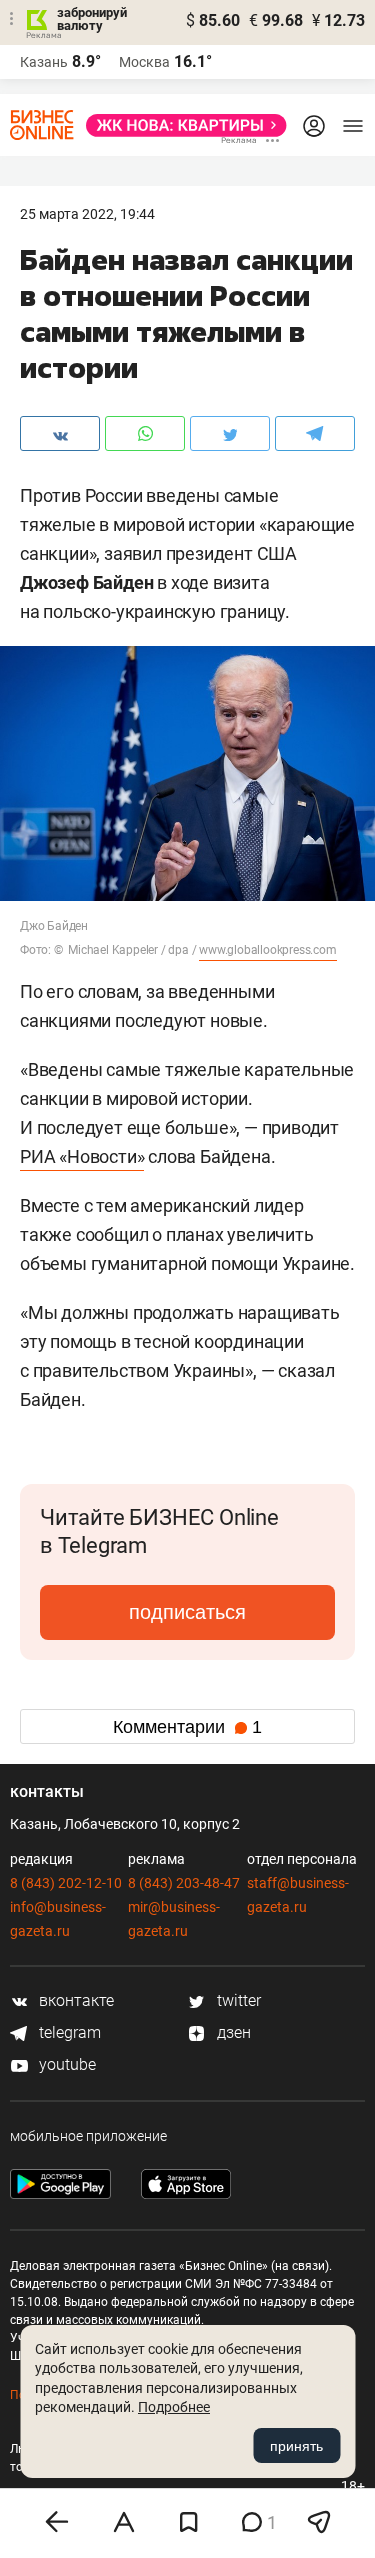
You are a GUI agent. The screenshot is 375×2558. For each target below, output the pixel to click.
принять (296, 2446)
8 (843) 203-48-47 (184, 1883)
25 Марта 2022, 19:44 (87, 214)
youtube (65, 2064)
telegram (68, 2032)
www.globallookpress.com (267, 950)
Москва (144, 62)
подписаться (187, 1612)
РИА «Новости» (82, 1156)
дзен (232, 2032)
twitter (237, 2000)
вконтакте (74, 2000)
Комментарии (187, 1727)
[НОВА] (180, 125)
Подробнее (174, 2407)
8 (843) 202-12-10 (66, 1883)
